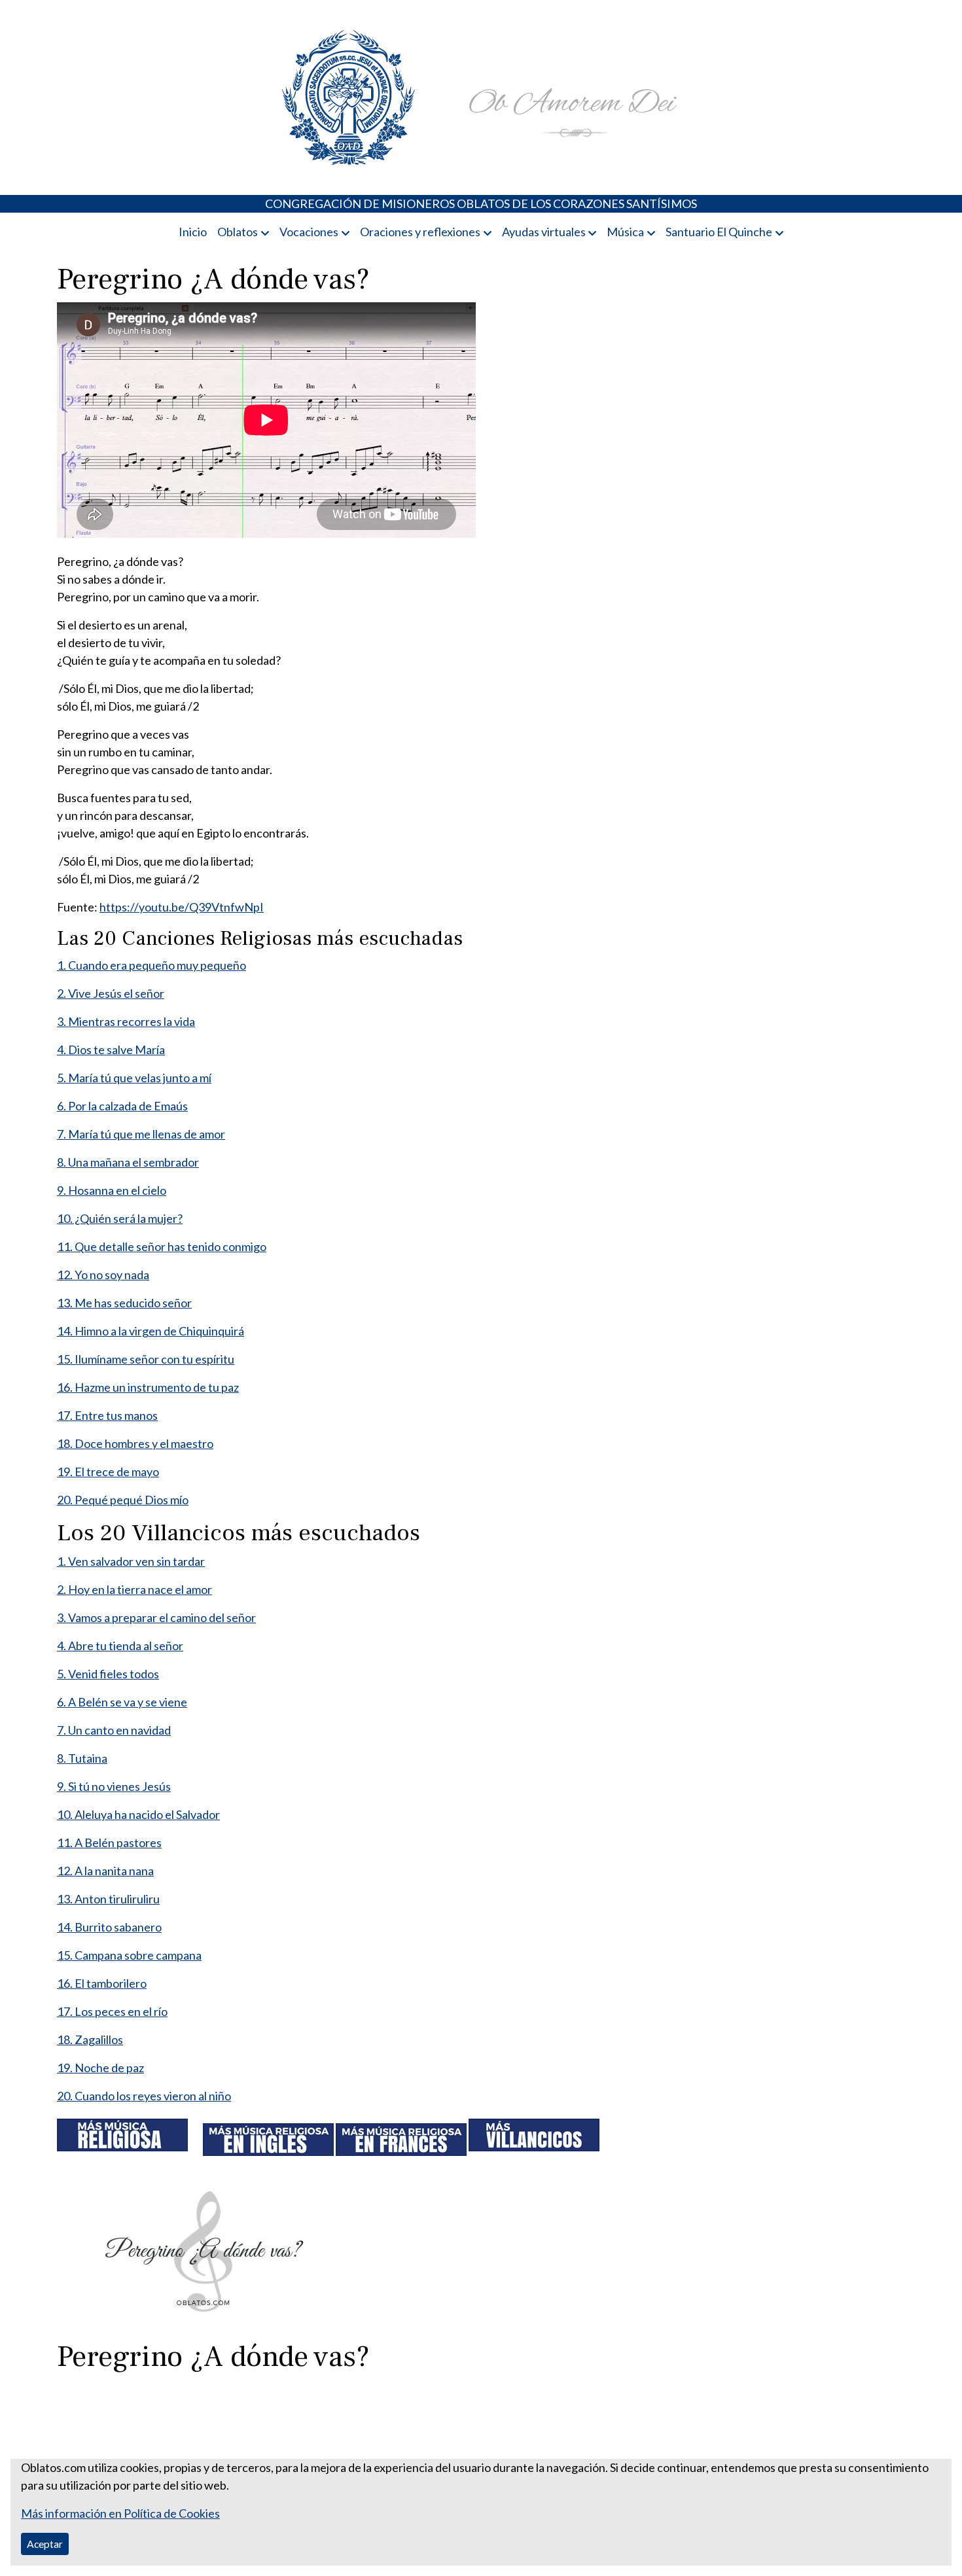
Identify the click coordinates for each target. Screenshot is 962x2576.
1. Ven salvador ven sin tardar (131, 1561)
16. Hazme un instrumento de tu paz (148, 1387)
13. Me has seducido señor (124, 1303)
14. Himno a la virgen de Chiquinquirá (151, 1331)
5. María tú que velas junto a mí (134, 1078)
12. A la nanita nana (105, 1871)
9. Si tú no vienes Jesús (114, 1786)
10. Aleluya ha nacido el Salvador (138, 1814)
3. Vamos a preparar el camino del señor (156, 1617)
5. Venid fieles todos (108, 1674)
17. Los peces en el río (112, 2011)
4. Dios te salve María (111, 1050)
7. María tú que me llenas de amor (141, 1134)
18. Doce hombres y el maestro (135, 1443)
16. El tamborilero (102, 1983)
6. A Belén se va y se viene (122, 1702)
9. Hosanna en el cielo (112, 1190)
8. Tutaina (82, 1758)
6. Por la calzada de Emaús (122, 1106)
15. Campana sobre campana (129, 1955)
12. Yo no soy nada (103, 1275)
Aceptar (45, 2544)
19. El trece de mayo (108, 1472)
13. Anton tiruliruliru (108, 1899)
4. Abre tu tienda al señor (120, 1646)
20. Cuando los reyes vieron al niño (144, 2096)
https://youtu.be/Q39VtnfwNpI (182, 907)
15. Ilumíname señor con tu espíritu (146, 1359)
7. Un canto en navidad (114, 1730)
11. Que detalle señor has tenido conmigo (162, 1246)
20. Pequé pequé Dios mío (123, 1500)
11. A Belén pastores (109, 1843)
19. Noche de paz (100, 2068)
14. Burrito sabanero (109, 1927)
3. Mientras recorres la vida (126, 1021)
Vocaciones (309, 232)
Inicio (193, 232)
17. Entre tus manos (107, 1415)
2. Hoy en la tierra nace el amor (134, 1589)
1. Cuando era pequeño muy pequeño (151, 965)
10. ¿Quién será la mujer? (120, 1218)
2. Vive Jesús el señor (111, 993)
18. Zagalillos (90, 2039)
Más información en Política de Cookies (120, 2513)
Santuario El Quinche (719, 232)
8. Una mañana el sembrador (128, 1162)
